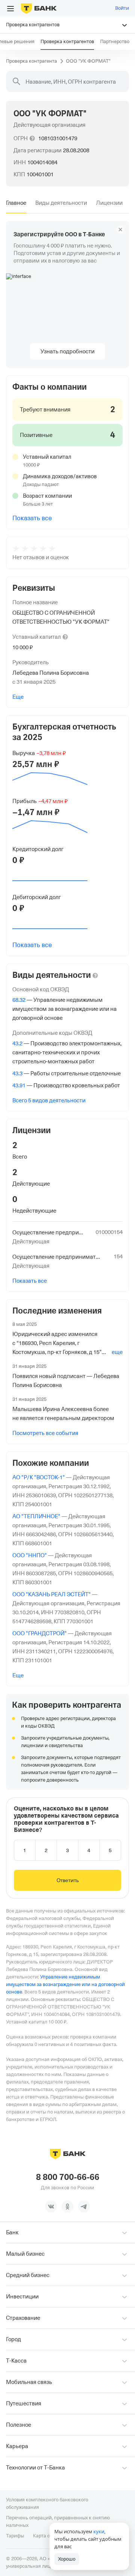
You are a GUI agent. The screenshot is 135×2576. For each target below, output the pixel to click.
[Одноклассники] (67, 2207)
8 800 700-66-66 (68, 2177)
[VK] (51, 2207)
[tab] (16, 203)
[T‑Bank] (39, 8)
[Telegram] (84, 2207)
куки (99, 2531)
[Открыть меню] (10, 9)
